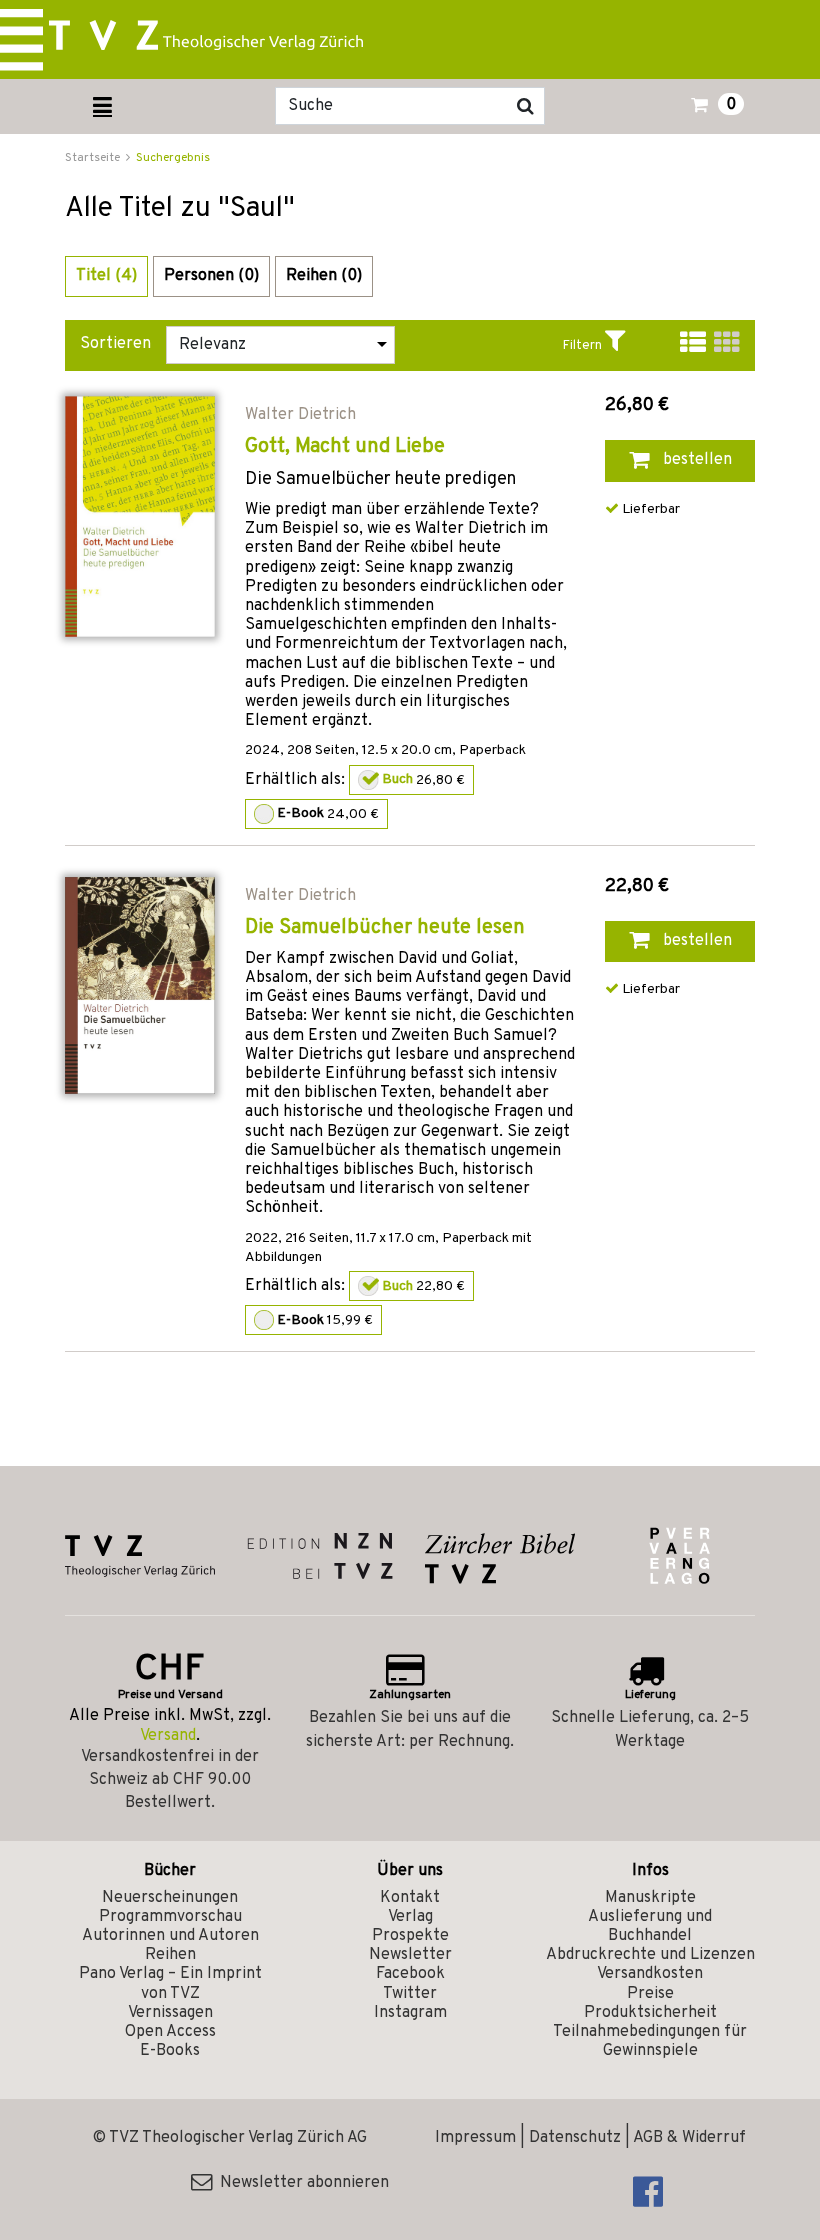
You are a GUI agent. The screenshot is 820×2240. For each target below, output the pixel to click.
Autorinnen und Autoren (170, 1936)
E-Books (170, 2051)
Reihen (170, 1955)
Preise (650, 1994)
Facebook (410, 1974)
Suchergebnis (173, 158)
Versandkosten (650, 1974)
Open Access (170, 2032)
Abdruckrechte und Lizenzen (650, 1955)
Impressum (475, 2138)
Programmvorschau (170, 1917)
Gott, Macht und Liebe (345, 447)
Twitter (410, 1994)
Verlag (410, 1917)
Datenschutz (575, 2138)
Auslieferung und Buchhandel (650, 1926)
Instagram (410, 2013)
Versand (168, 1736)
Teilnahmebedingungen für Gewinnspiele (650, 2041)
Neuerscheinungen (170, 1898)
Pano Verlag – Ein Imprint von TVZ (170, 1983)
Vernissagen (170, 2013)
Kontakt (410, 1898)
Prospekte (410, 1936)
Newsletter (410, 1955)
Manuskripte (650, 1898)
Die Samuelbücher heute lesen (385, 928)
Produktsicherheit (650, 2013)
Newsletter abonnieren (300, 2183)
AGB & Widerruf (689, 2138)
